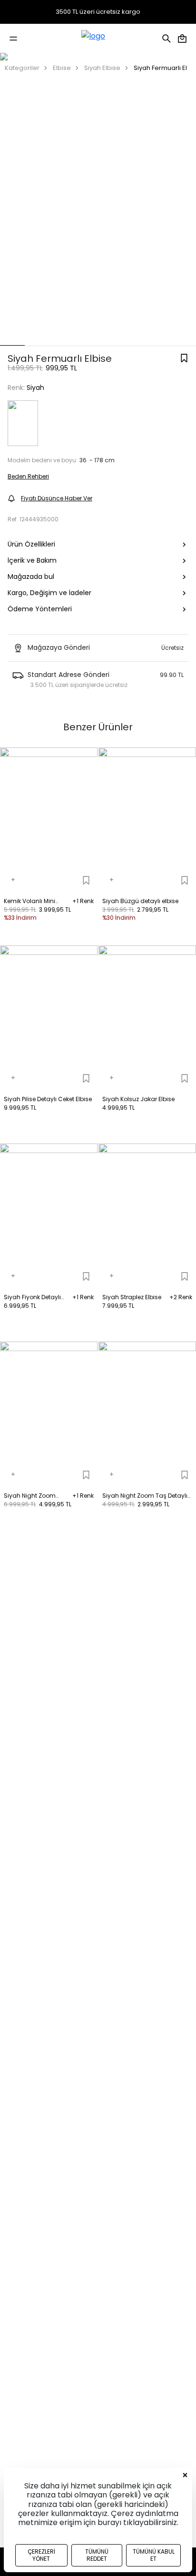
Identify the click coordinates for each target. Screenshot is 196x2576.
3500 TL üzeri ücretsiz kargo (98, 12)
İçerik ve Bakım (32, 560)
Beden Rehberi (28, 476)
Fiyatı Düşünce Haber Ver (57, 498)
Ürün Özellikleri (31, 544)
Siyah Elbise (102, 68)
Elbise (62, 68)
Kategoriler (22, 68)
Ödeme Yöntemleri (40, 609)
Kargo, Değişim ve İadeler (49, 593)
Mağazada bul (31, 577)
